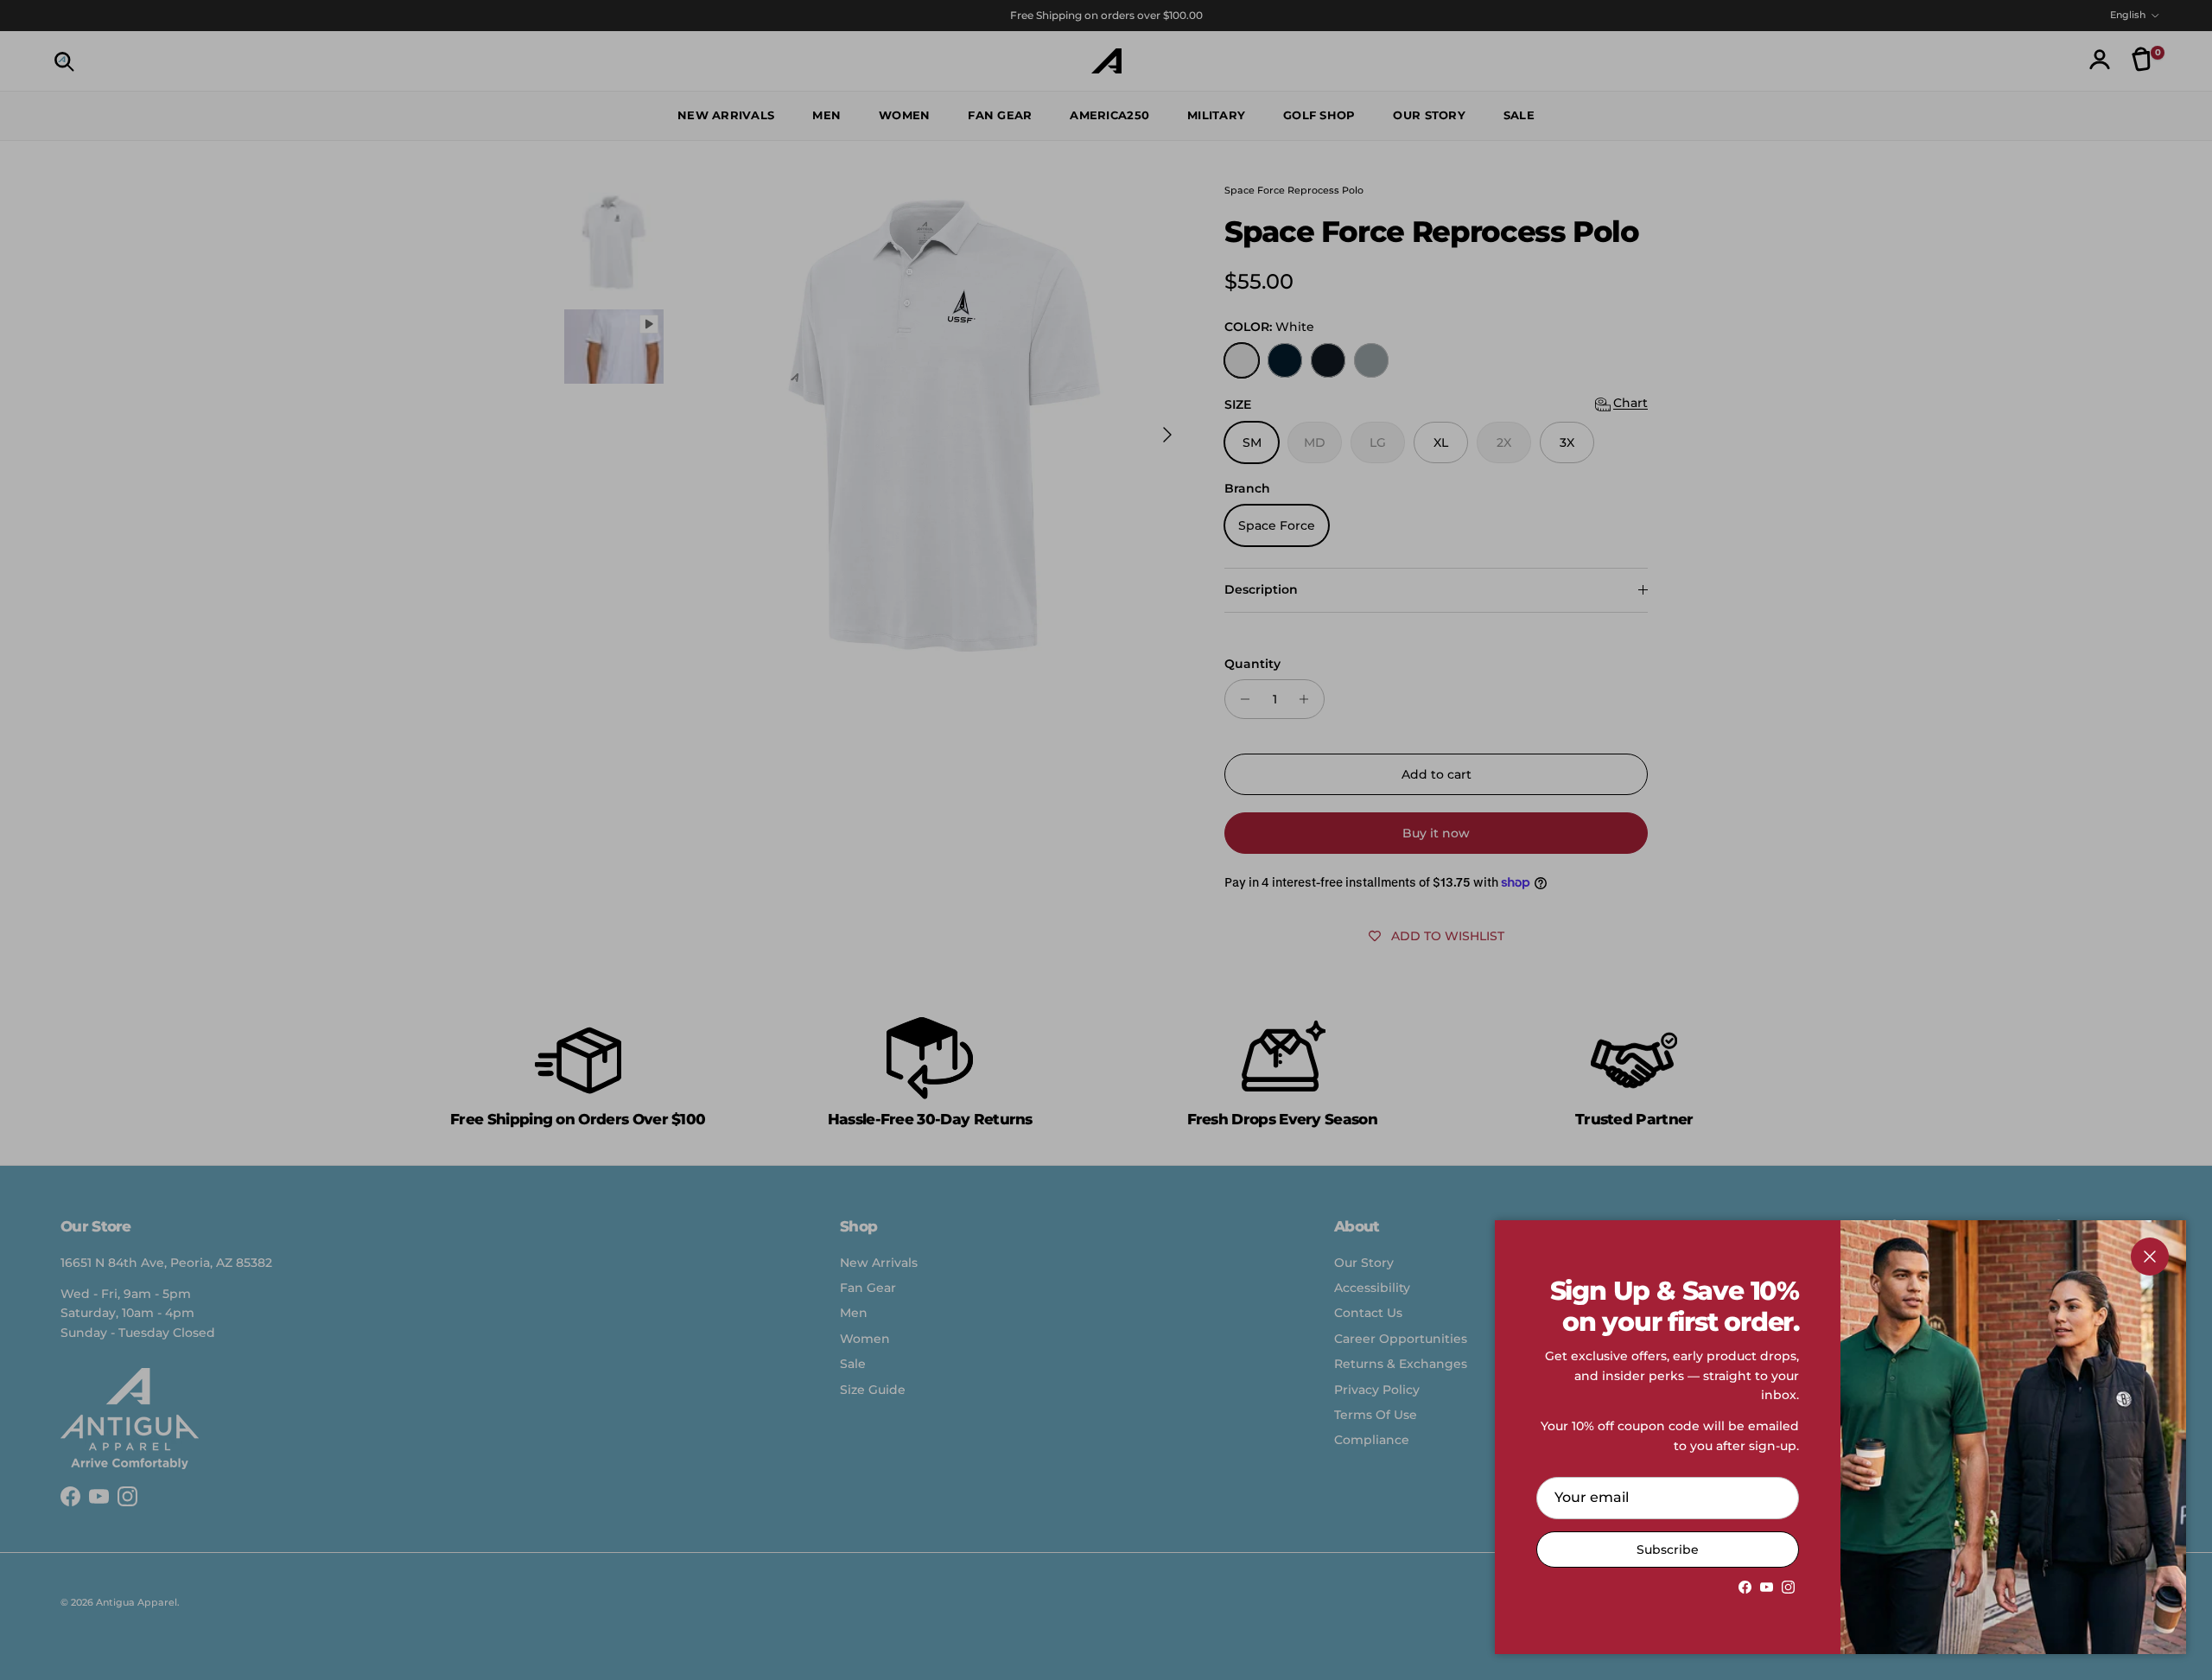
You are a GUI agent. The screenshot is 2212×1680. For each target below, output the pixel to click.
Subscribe (1668, 1550)
